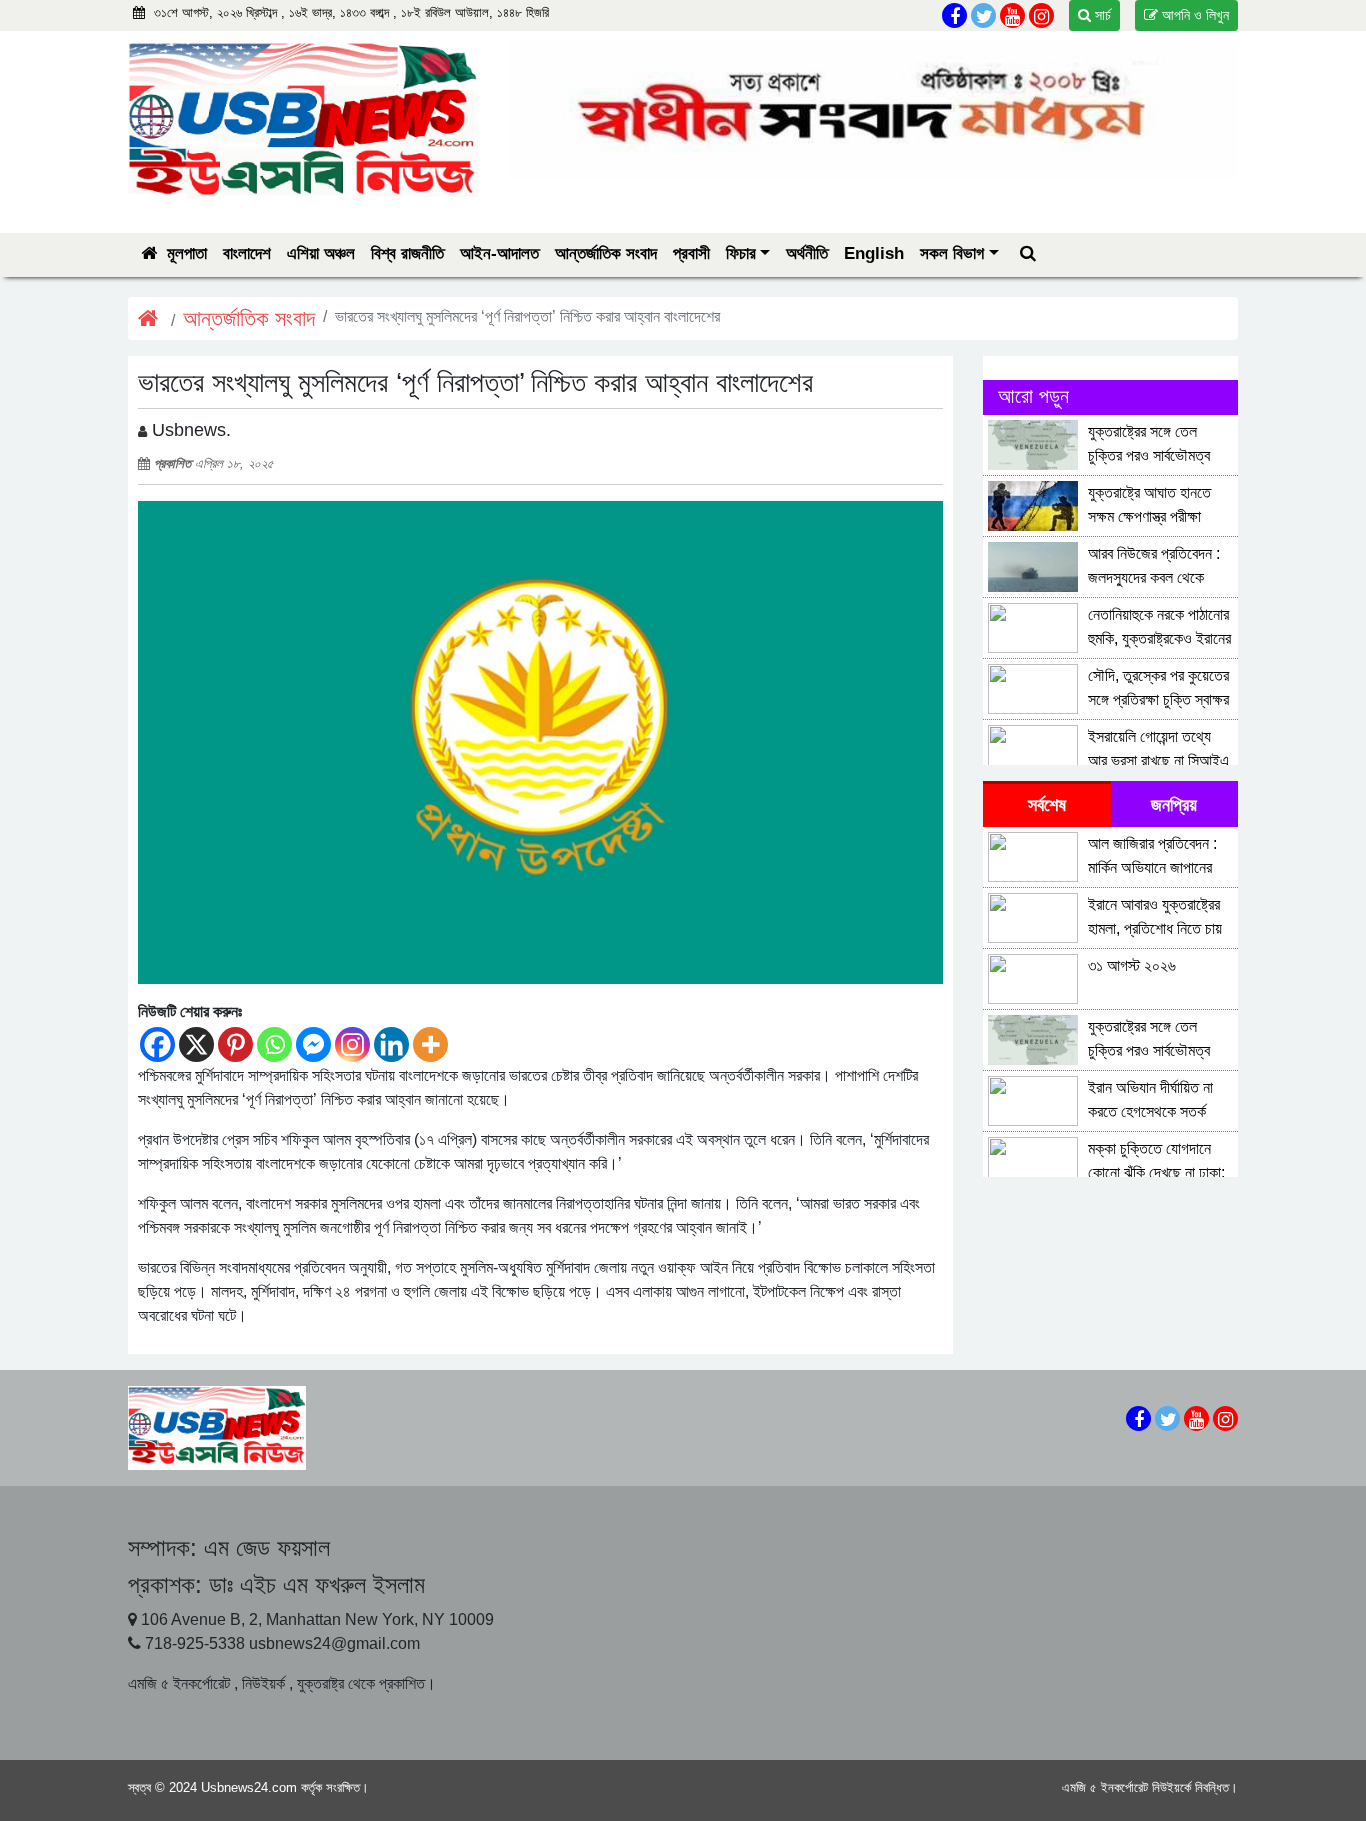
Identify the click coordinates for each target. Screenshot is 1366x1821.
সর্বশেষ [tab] (1047, 805)
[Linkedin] (391, 1044)
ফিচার (741, 253)
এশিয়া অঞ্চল (321, 253)
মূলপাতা (184, 253)
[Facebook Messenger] (313, 1044)
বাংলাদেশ (247, 253)
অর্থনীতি (807, 253)
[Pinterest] (235, 1044)
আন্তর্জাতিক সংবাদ (606, 253)
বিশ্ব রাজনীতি (407, 253)
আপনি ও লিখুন (1193, 15)
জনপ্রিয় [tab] (1174, 805)
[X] (196, 1044)
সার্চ (1101, 15)
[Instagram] (352, 1044)
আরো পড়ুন (1033, 396)
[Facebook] (157, 1044)
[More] (430, 1044)
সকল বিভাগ (952, 253)
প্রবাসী (691, 253)
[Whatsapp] (274, 1044)
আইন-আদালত (499, 253)
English (874, 253)
